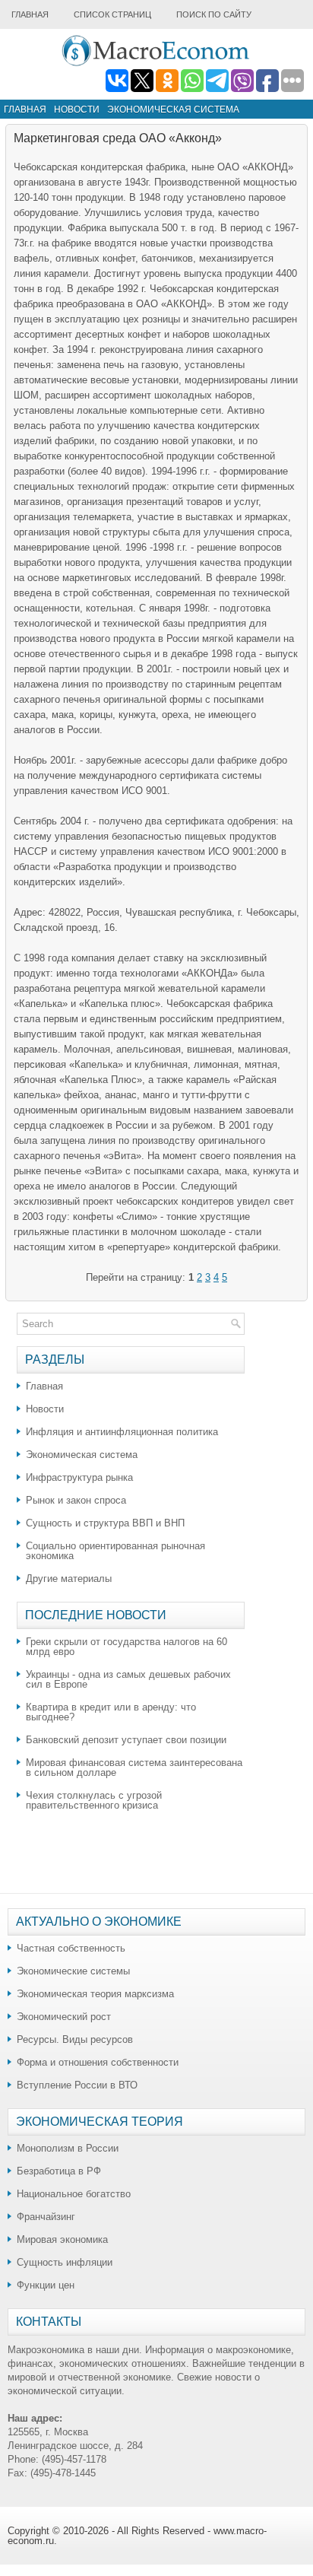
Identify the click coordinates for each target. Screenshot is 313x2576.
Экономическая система (173, 110)
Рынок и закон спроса (76, 1500)
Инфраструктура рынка (79, 1477)
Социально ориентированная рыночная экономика (115, 1551)
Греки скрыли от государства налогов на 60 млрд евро (126, 1647)
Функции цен (46, 2285)
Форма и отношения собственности (98, 2062)
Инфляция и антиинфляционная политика (122, 1432)
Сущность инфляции (65, 2262)
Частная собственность (71, 1948)
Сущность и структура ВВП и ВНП (105, 1523)
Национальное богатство (74, 2194)
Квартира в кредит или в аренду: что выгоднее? (111, 1712)
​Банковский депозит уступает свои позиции (126, 1740)
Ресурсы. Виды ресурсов (75, 2039)
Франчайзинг (46, 2217)
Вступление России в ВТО (77, 2085)
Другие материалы (69, 1579)
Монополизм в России (68, 2148)
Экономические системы (73, 1971)
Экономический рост (64, 2017)
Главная (30, 14)
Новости (77, 110)
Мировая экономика (62, 2239)
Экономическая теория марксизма (95, 1994)
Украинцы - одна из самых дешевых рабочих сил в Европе (128, 1679)
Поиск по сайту (214, 14)
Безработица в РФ (59, 2171)
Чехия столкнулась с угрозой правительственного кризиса (94, 1800)
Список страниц (112, 14)
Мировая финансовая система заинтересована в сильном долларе (134, 1768)
